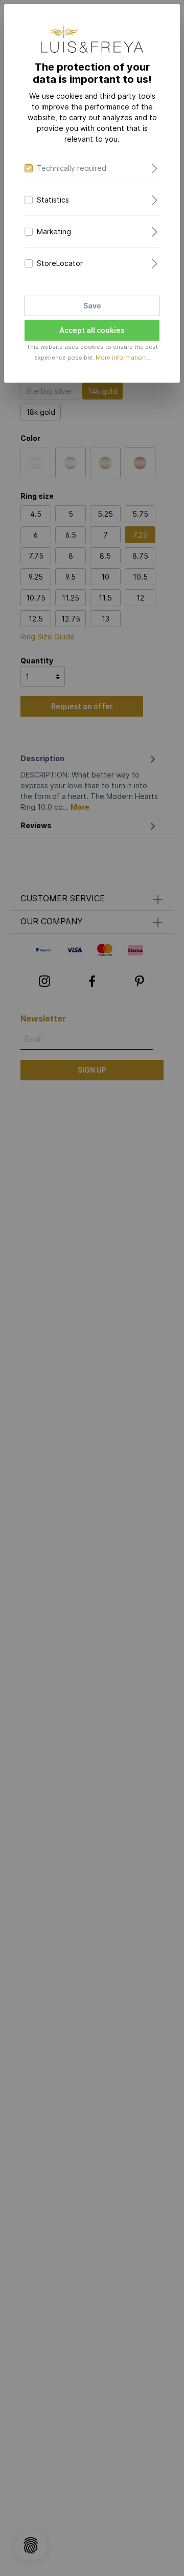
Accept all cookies (92, 330)
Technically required (72, 168)
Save (92, 306)
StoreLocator (60, 263)
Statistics (53, 200)
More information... (123, 358)
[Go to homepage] (92, 39)
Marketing (54, 231)
